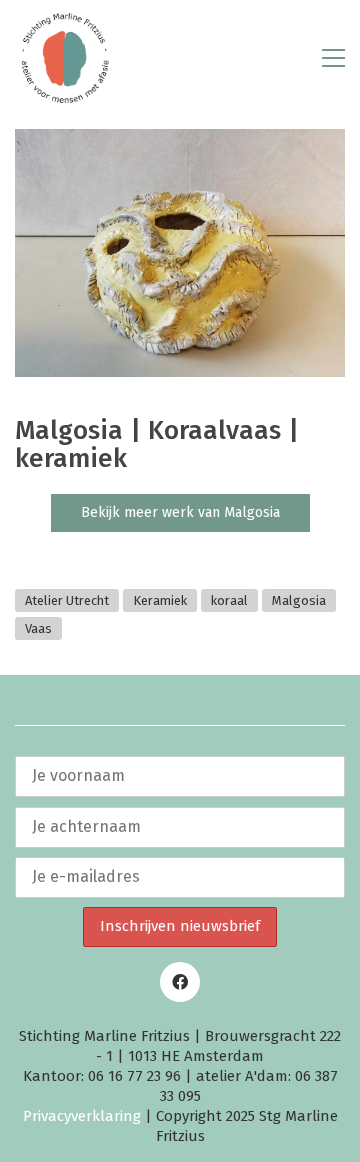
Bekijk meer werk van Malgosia (180, 512)
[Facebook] (180, 982)
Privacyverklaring (82, 1116)
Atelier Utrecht (67, 600)
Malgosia (299, 600)
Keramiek (160, 600)
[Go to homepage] (65, 58)
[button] (333, 58)
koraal (229, 600)
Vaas (38, 628)
